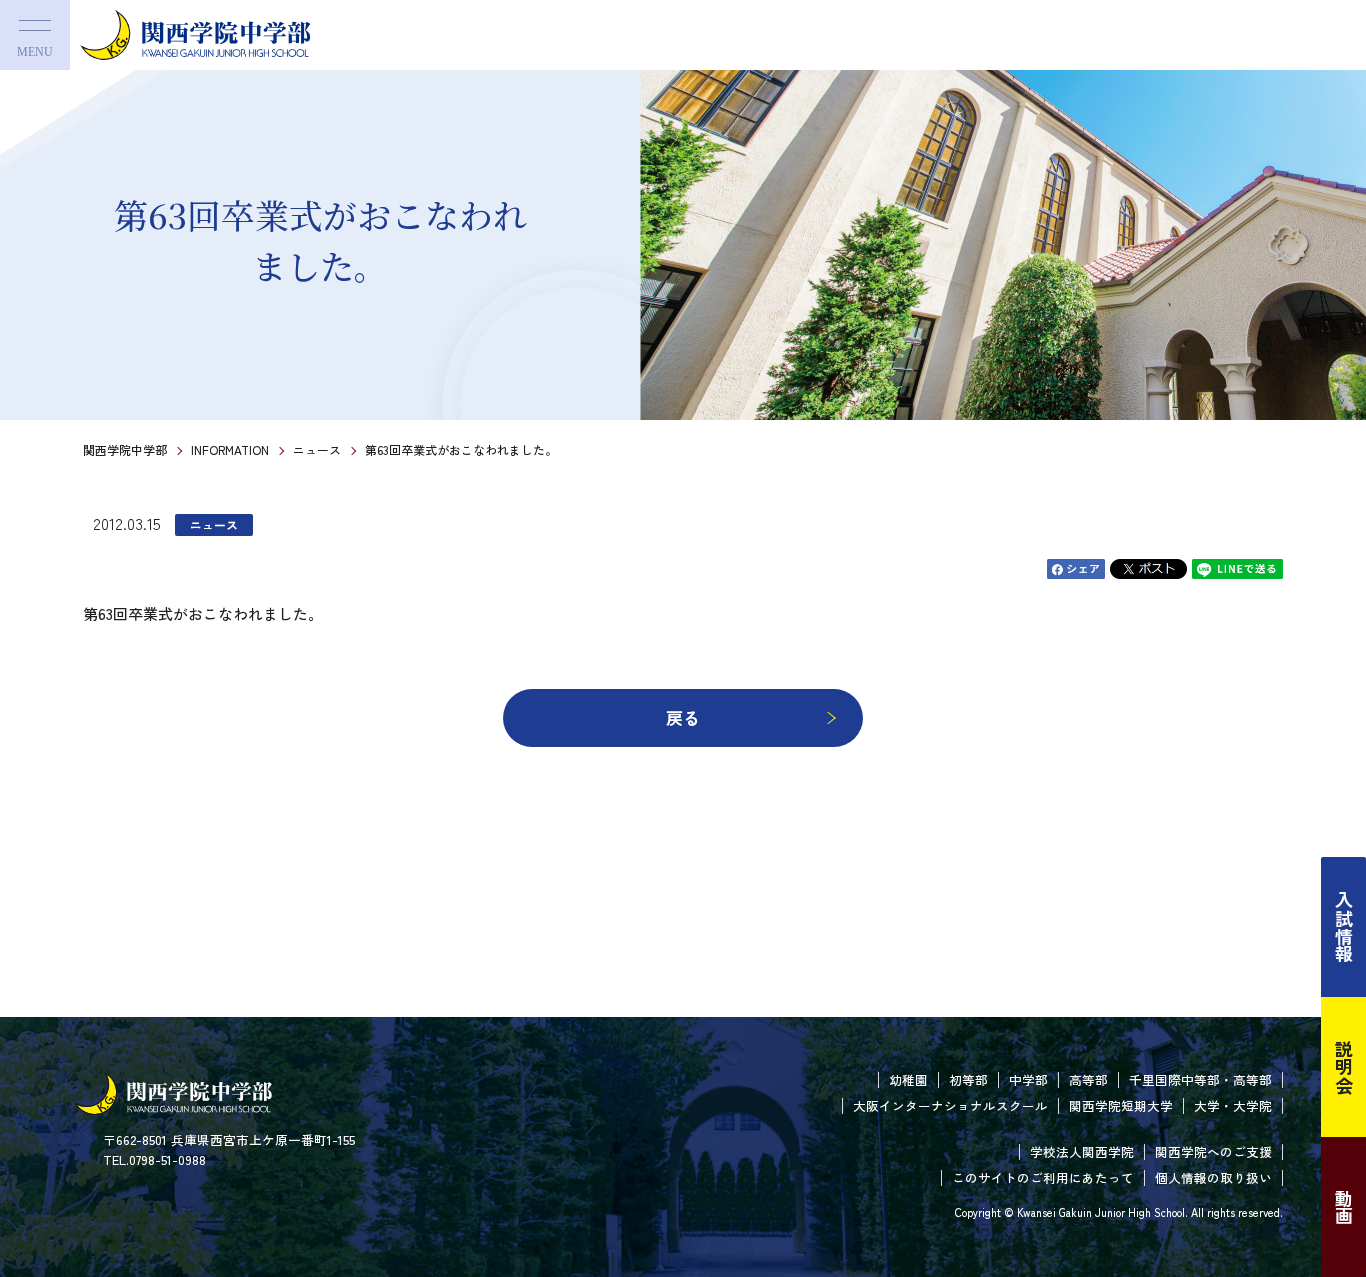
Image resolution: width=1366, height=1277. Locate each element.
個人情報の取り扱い (1213, 1177)
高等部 (1088, 1079)
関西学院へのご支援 (1213, 1151)
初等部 (968, 1079)
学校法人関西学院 (1082, 1151)
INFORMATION (230, 449)
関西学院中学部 (125, 449)
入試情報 (1344, 927)
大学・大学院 (1233, 1105)
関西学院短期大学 (1121, 1105)
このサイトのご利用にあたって (1043, 1177)
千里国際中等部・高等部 (1200, 1079)
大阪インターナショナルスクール (950, 1105)
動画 (1344, 1207)
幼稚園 (908, 1079)
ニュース (317, 449)
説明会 (1344, 1067)
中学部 (1028, 1079)
